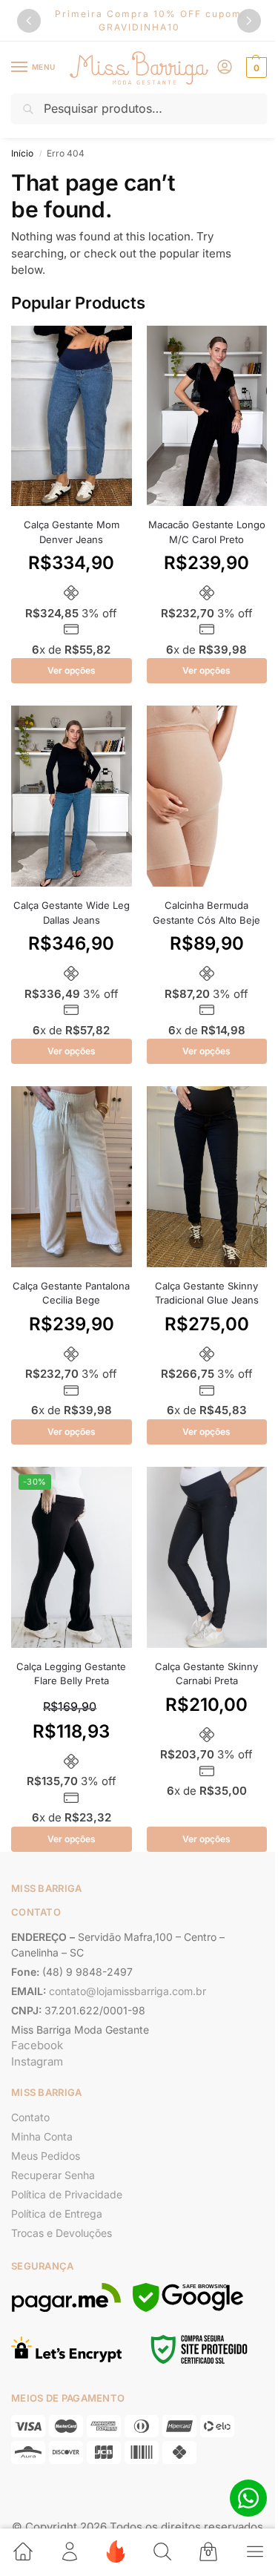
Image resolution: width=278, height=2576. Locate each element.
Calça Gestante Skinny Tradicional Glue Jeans (207, 1293)
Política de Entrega (57, 2214)
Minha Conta (42, 2136)
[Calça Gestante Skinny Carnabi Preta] (207, 1557)
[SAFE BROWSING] (188, 2308)
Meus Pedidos (46, 2156)
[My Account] (225, 68)
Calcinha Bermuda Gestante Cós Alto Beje (206, 913)
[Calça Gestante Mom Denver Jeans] (72, 416)
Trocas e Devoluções (62, 2233)
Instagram (37, 2061)
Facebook (37, 2045)
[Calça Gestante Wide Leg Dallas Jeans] (72, 796)
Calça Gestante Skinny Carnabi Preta (206, 1674)
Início (22, 153)
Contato (30, 2117)
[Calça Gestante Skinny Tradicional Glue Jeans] (207, 1177)
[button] (249, 21)
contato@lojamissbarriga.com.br (128, 1991)
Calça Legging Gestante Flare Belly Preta (71, 1674)
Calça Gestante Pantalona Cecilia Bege (71, 1293)
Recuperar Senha (53, 2175)
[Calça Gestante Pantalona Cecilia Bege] (72, 1177)
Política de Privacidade (67, 2194)
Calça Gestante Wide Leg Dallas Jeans (72, 913)
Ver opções (72, 670)
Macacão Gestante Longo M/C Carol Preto (207, 532)
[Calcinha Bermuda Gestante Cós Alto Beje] (207, 796)
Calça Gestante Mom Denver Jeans (72, 532)
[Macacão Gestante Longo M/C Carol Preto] (207, 416)
